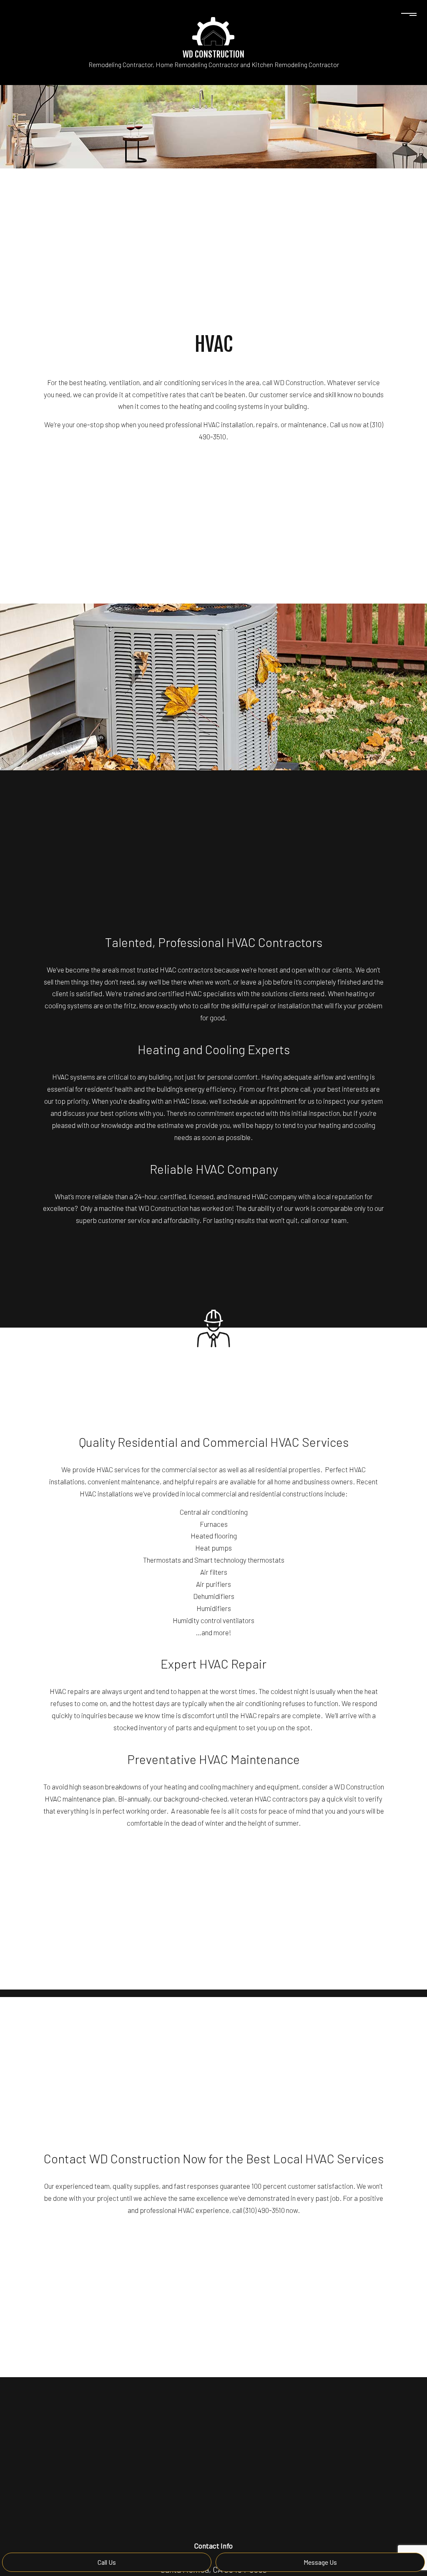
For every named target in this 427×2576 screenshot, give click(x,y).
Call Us (107, 2562)
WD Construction (213, 54)
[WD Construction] (213, 30)
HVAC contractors (186, 970)
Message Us (320, 2562)
